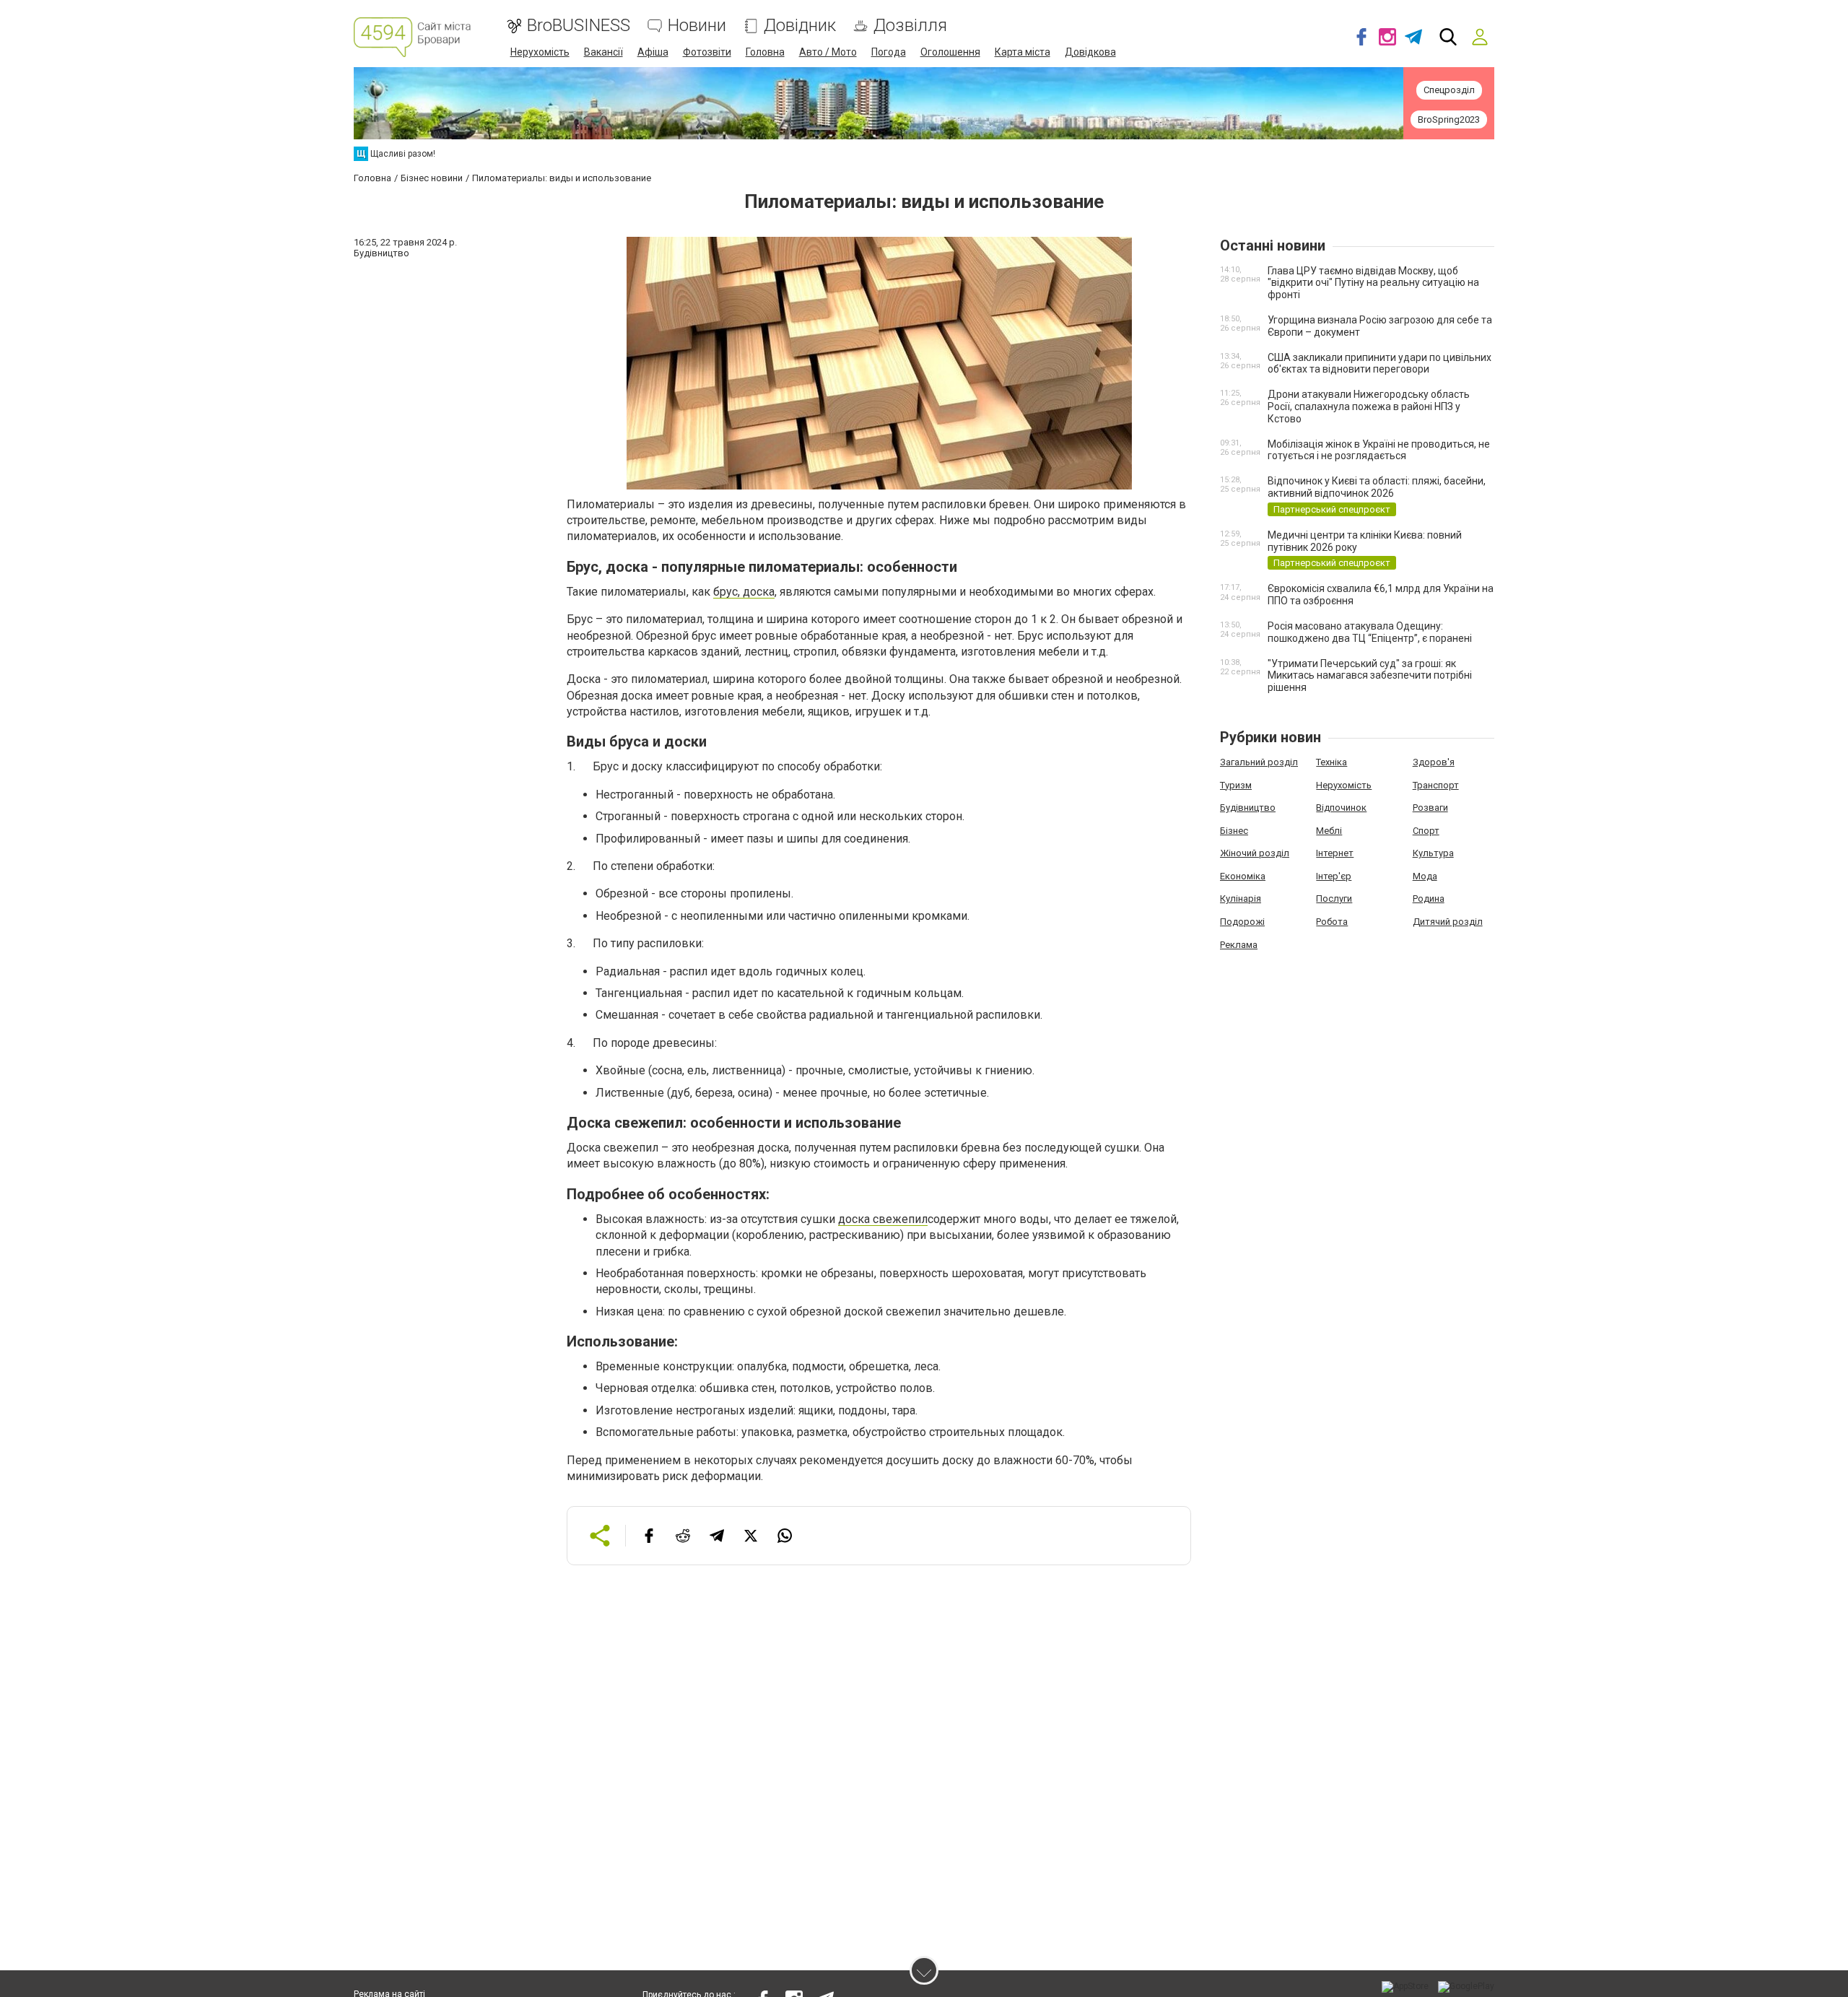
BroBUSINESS (579, 26)
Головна (765, 52)
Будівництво (1248, 808)
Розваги (1430, 808)
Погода (889, 52)
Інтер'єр (1334, 876)
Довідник (800, 26)
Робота (1332, 922)
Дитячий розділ (1448, 922)
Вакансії (603, 52)
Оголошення (950, 52)
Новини (697, 26)
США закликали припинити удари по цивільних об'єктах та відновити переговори (1380, 364)
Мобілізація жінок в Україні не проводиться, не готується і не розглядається (1379, 450)
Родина (1429, 899)
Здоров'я (1434, 762)
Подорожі (1242, 922)
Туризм (1236, 785)
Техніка (1331, 762)
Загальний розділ (1259, 762)
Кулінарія (1241, 899)
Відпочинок (1341, 808)
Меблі (1329, 831)
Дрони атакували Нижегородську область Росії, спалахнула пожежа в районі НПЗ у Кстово (1369, 406)
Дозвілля (910, 26)
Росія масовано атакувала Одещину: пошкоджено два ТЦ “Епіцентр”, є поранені (1370, 632)
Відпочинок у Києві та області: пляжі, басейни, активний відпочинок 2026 (1377, 487)
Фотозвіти (707, 52)
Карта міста (1023, 52)
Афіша (653, 52)
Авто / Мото (828, 52)
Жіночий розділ (1255, 853)
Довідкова (1090, 52)
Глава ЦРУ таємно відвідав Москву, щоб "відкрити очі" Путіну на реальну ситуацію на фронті (1373, 283)
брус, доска (744, 592)
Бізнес (1234, 831)
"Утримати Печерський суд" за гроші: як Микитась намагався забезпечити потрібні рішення (1370, 676)
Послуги (1334, 899)
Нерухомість (540, 52)
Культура (1433, 853)
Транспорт (1436, 785)
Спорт (1426, 831)
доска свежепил (883, 1219)
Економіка (1243, 876)
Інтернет (1335, 853)
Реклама (1239, 945)
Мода (1425, 876)
